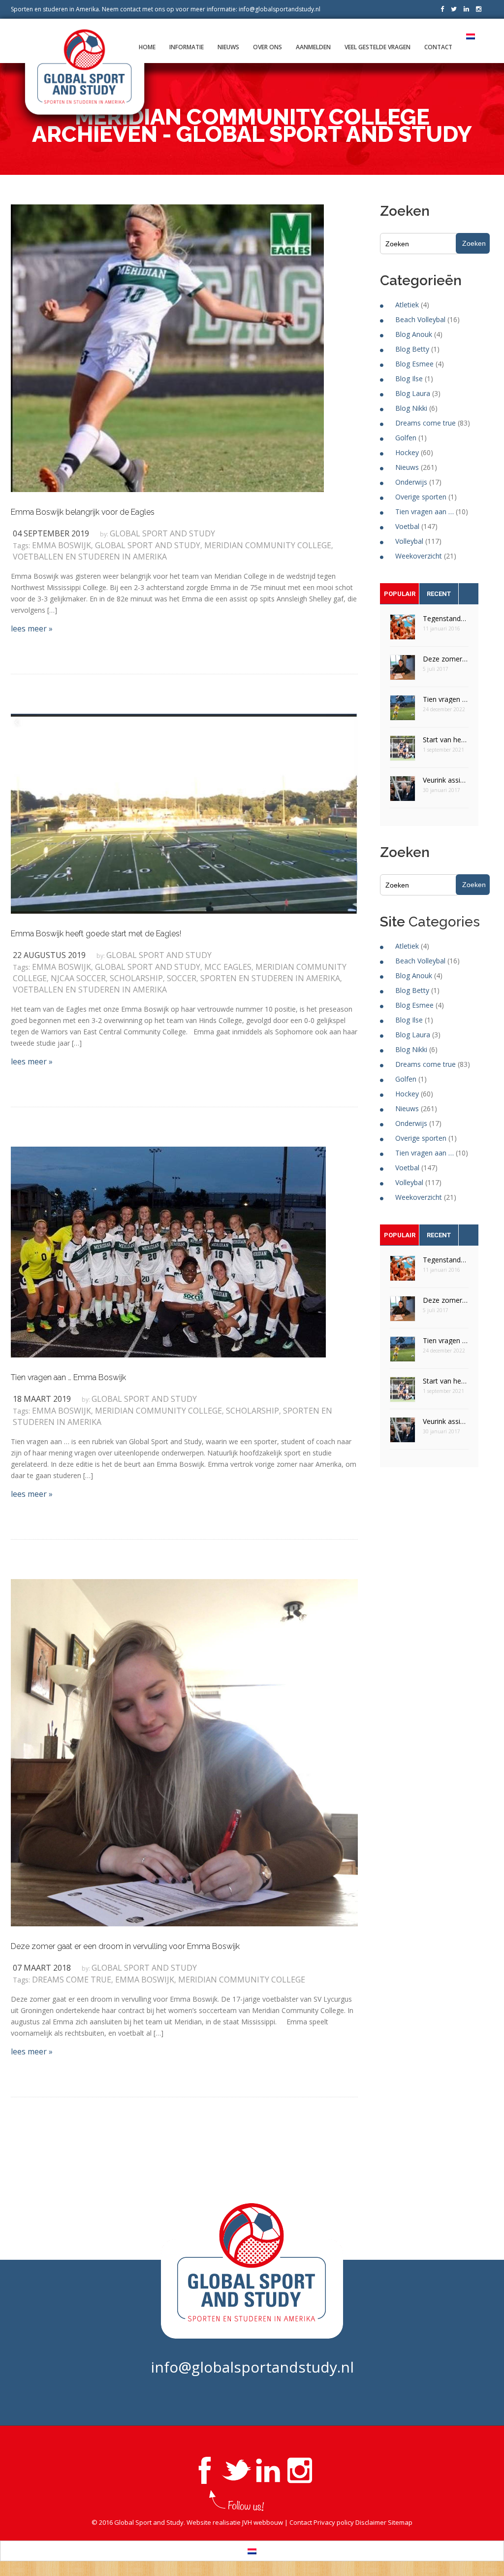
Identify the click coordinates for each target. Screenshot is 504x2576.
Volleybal (409, 541)
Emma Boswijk (62, 545)
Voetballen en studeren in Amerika (90, 557)
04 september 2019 (51, 533)
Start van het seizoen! (446, 740)
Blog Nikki (411, 408)
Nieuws (228, 47)
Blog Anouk (414, 334)
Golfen (406, 438)
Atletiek (407, 305)
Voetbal (407, 526)
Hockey (407, 452)
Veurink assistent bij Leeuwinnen (446, 780)
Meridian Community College (268, 545)
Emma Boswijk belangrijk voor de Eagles (83, 512)
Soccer (182, 978)
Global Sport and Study (162, 533)
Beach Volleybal (420, 319)
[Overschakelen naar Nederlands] (252, 2551)
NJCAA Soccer (78, 978)
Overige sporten (421, 497)
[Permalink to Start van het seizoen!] (403, 751)
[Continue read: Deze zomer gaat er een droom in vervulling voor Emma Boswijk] (184, 1752)
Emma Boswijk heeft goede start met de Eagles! (96, 934)
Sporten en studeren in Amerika (270, 978)
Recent (439, 594)
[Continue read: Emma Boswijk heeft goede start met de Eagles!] (184, 813)
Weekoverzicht (419, 556)
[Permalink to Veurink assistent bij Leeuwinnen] (403, 792)
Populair (400, 594)
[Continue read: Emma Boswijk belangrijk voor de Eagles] (167, 347)
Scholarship (136, 978)
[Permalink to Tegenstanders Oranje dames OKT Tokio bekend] (403, 630)
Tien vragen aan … (425, 512)
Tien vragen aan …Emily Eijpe (446, 699)
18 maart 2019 (42, 1399)
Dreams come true (72, 1980)
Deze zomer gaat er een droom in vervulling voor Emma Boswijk (125, 1946)
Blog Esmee (414, 364)
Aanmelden (313, 47)
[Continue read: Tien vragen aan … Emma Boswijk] (168, 1252)
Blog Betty (412, 349)
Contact (438, 47)
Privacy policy (334, 2522)
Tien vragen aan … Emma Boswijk (68, 1377)
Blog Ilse (409, 379)
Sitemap (400, 2522)
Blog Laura (413, 393)
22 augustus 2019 (49, 955)
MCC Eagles (228, 967)
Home (147, 47)
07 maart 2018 (42, 1968)
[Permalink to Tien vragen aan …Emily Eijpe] (403, 711)
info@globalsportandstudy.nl (280, 9)
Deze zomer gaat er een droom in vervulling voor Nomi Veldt (446, 659)
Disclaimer (371, 2522)
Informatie (187, 47)
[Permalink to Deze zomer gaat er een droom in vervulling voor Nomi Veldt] (403, 671)
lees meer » (32, 628)
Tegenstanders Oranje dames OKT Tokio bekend (446, 618)
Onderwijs (411, 482)
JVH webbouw (263, 2522)
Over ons (268, 47)
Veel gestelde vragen (378, 47)
